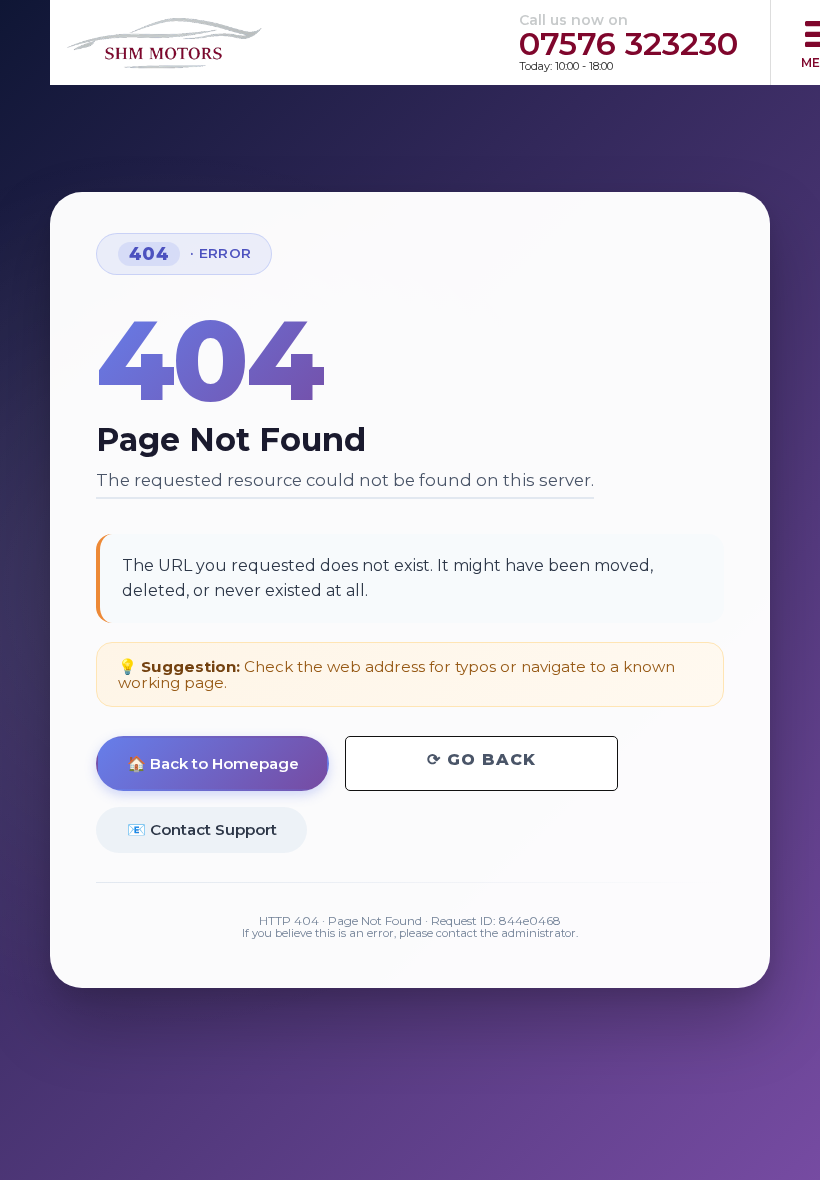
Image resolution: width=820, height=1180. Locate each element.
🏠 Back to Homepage (213, 763)
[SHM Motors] (165, 43)
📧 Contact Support (202, 829)
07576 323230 (628, 43)
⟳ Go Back (481, 759)
